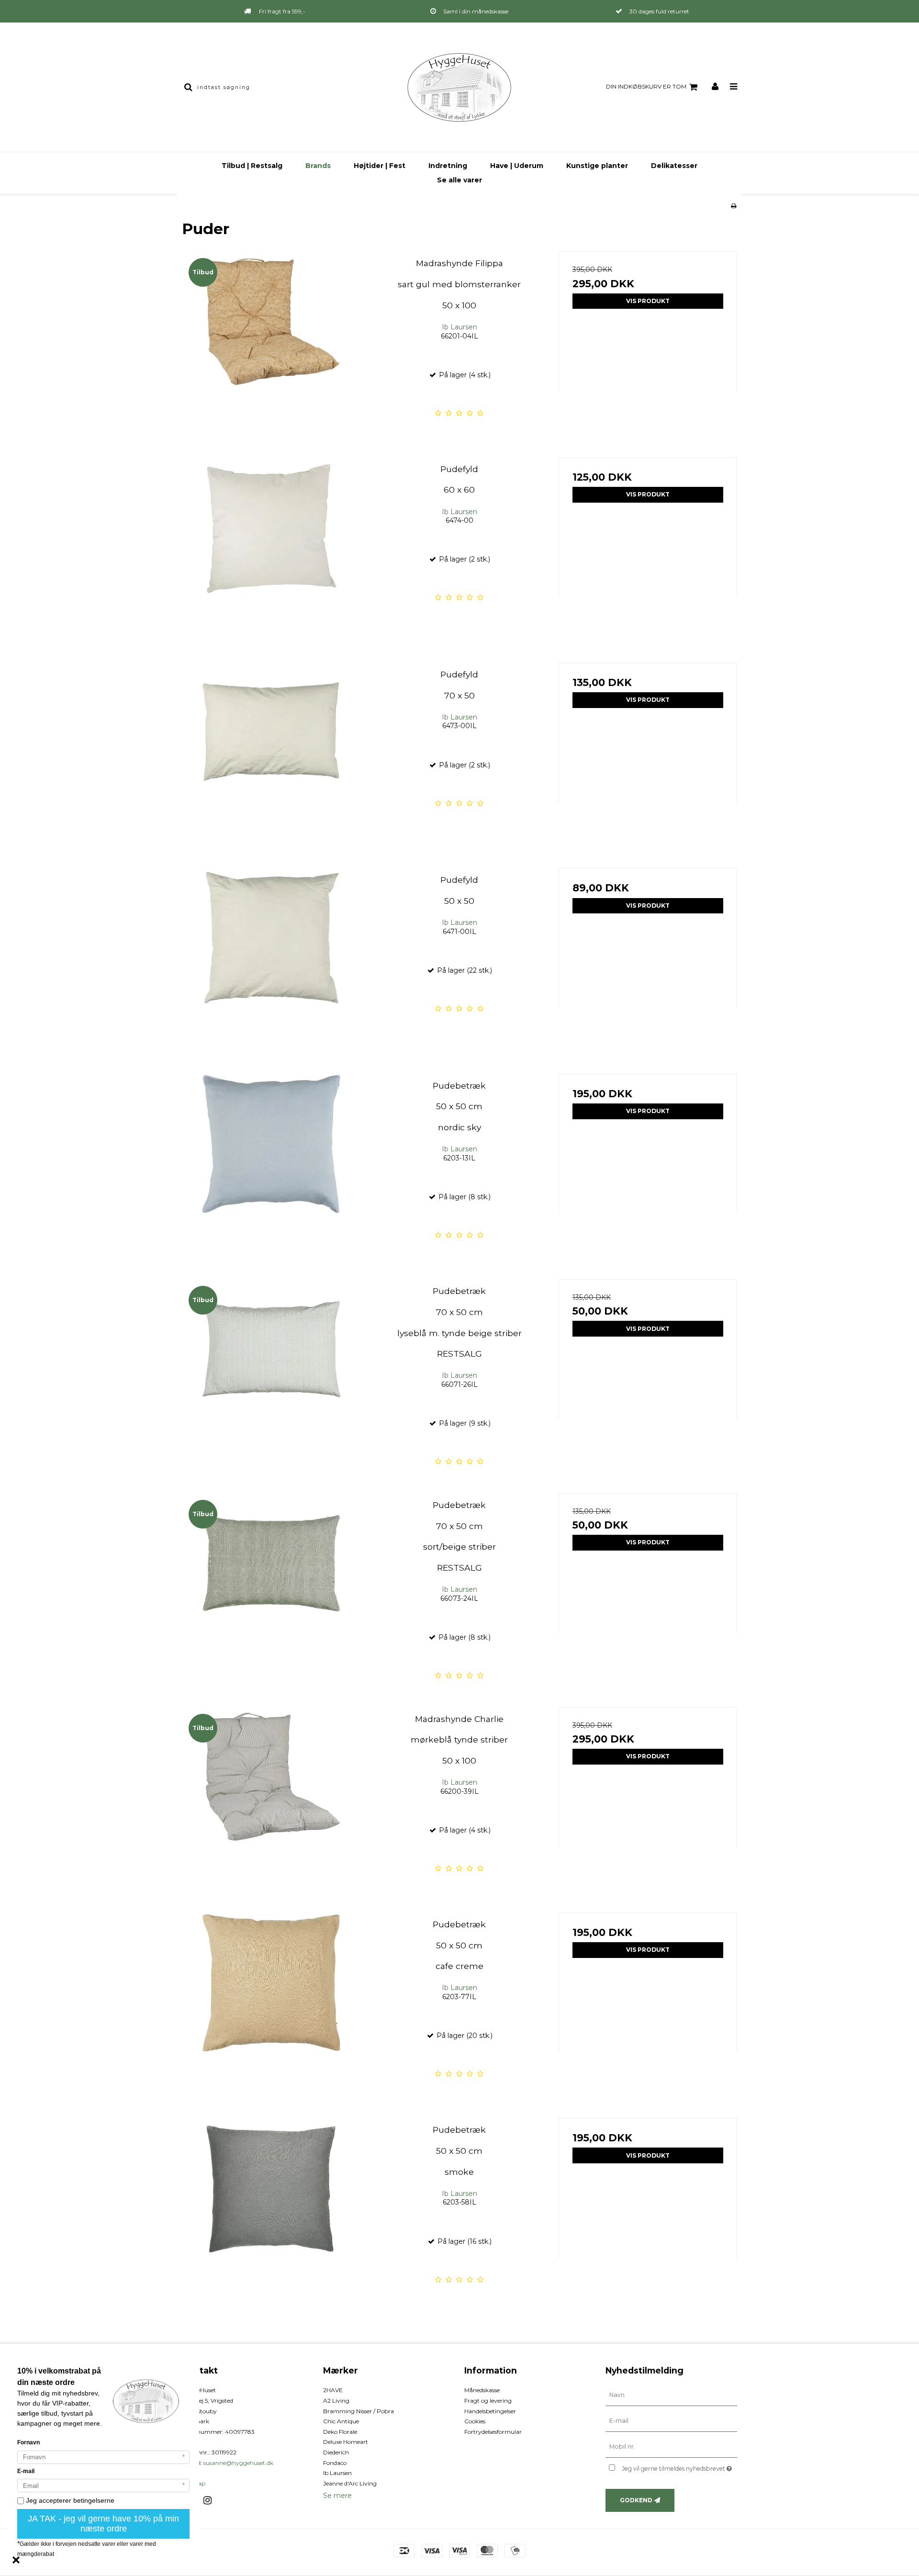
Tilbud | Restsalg (252, 166)
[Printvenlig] (734, 206)
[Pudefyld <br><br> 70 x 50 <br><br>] (271, 752)
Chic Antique (341, 2421)
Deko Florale (340, 2432)
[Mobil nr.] (671, 2447)
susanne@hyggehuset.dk (238, 2463)
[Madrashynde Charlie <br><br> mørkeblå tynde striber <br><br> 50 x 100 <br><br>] (271, 1796)
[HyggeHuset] (459, 87)
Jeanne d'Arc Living (350, 2483)
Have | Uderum (517, 166)
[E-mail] (671, 2421)
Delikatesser (674, 166)
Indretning (448, 166)
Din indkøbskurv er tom (646, 86)
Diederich (336, 2452)
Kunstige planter (597, 166)
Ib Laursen (337, 2473)
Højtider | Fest (380, 166)
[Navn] (671, 2395)
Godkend (636, 2500)
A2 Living (336, 2401)
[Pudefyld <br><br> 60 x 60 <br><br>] (271, 546)
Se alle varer (459, 180)
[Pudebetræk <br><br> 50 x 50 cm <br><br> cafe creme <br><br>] (271, 2002)
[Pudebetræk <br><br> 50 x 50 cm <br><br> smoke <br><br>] (271, 2207)
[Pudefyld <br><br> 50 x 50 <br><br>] (271, 957)
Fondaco (335, 2463)
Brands (318, 166)
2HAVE (333, 2390)
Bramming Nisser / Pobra (359, 2411)
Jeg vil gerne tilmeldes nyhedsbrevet (679, 2467)
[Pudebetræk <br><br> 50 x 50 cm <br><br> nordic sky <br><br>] (271, 1163)
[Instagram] (211, 2500)
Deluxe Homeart (346, 2442)
